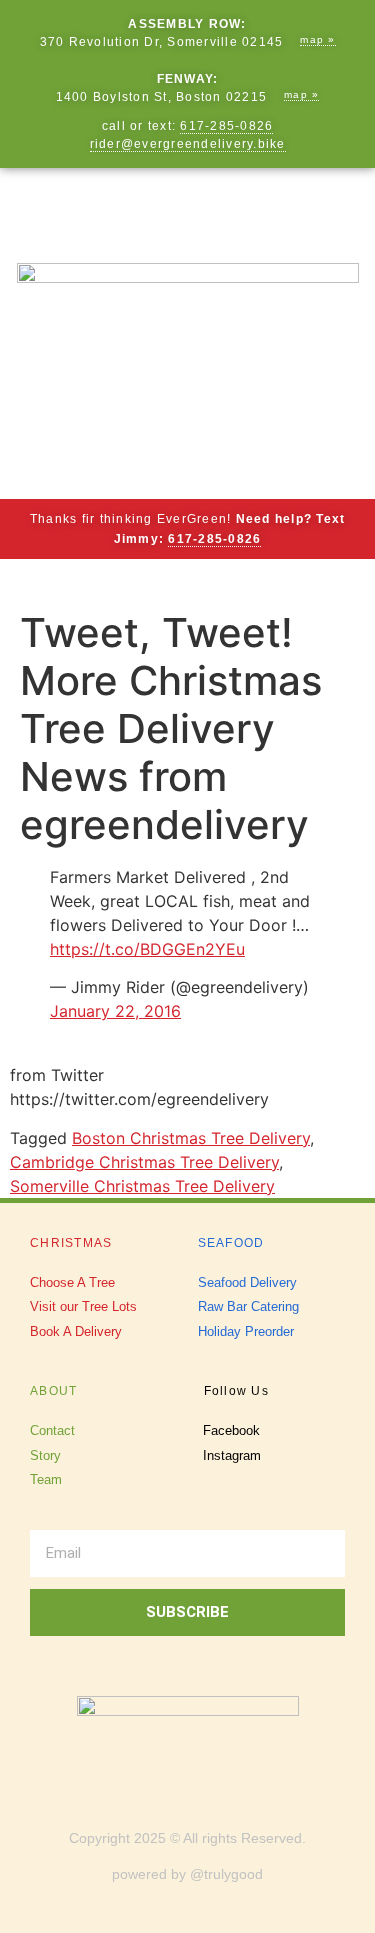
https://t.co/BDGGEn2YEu (147, 949)
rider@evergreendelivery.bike (188, 144)
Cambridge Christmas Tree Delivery (144, 1162)
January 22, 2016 (115, 1011)
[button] (188, 205)
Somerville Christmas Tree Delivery (142, 1186)
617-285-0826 (226, 126)
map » (317, 39)
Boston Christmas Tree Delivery (191, 1138)
